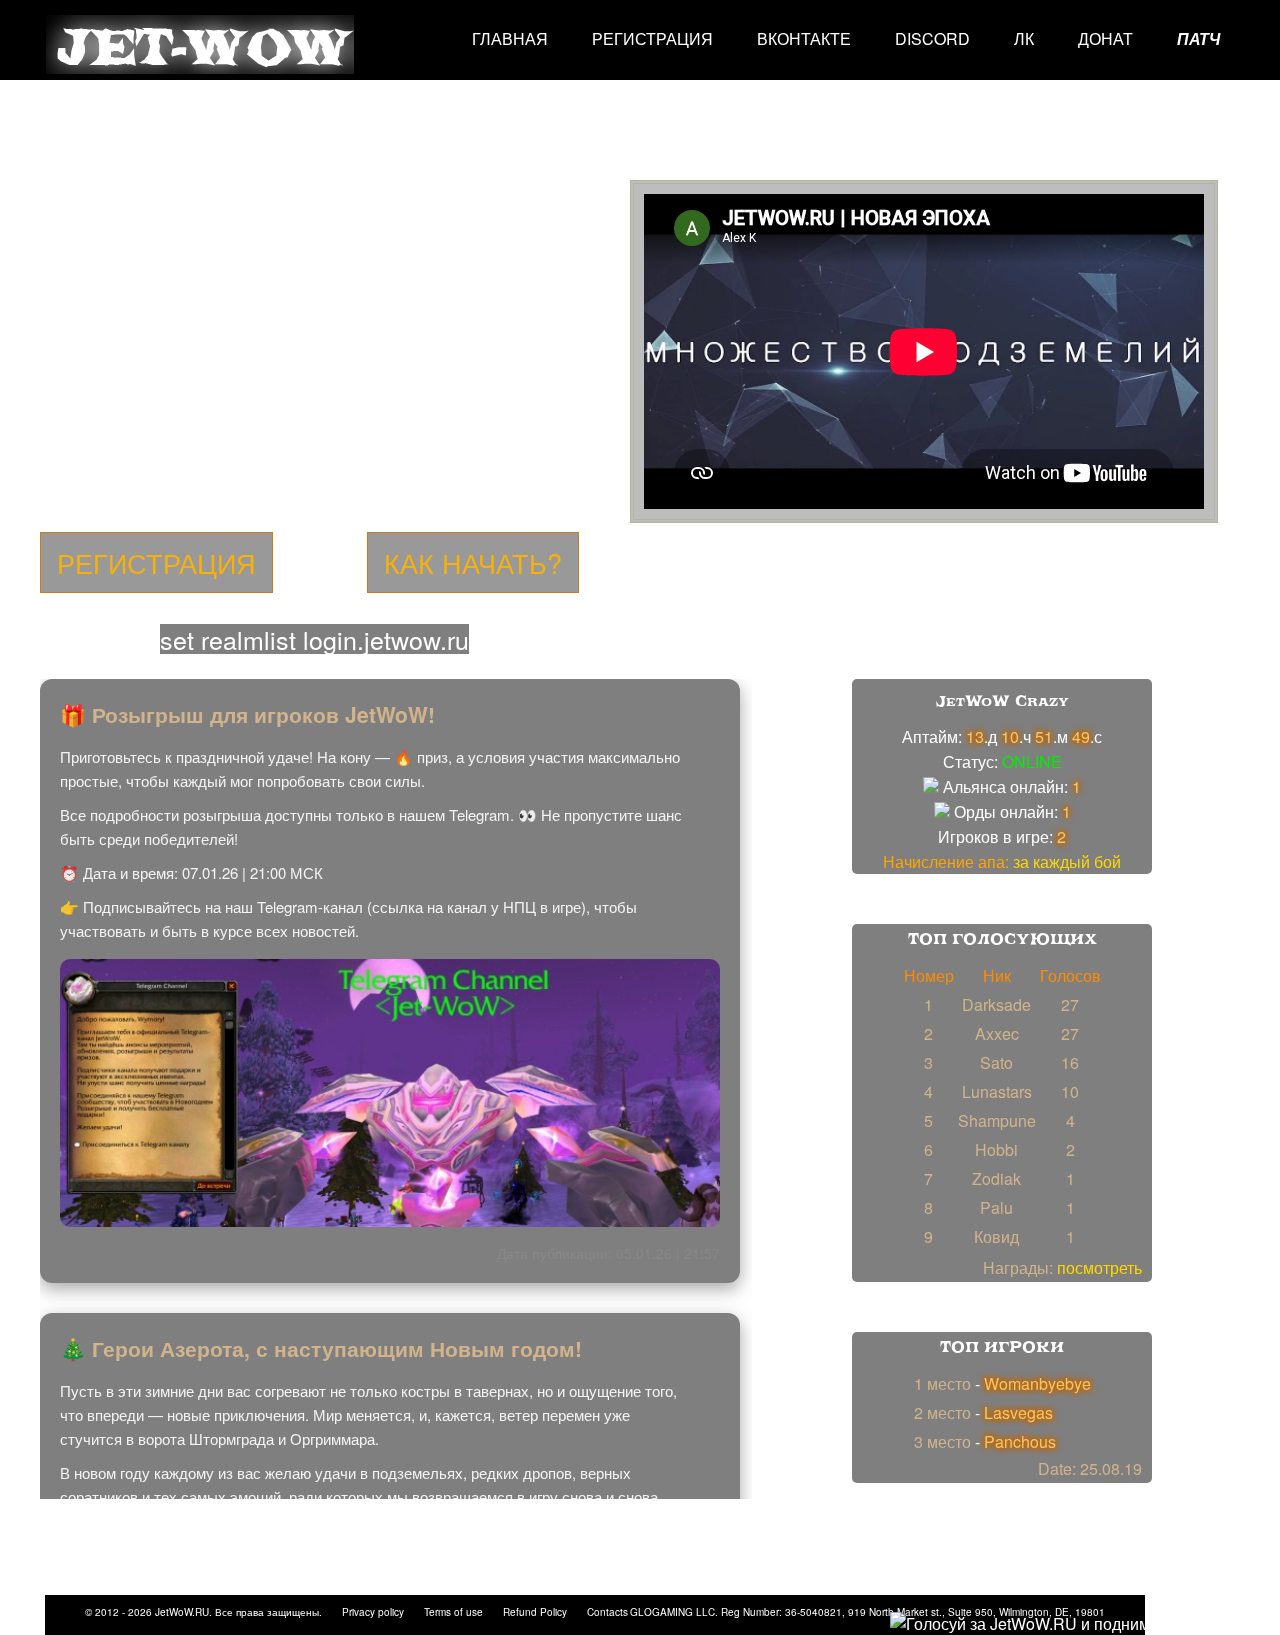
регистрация (156, 562)
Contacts (607, 1612)
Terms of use (453, 1612)
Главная (510, 38)
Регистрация (652, 38)
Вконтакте (804, 38)
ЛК (1024, 38)
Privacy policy (373, 1612)
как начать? (473, 562)
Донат (1105, 38)
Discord (932, 38)
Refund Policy (535, 1612)
